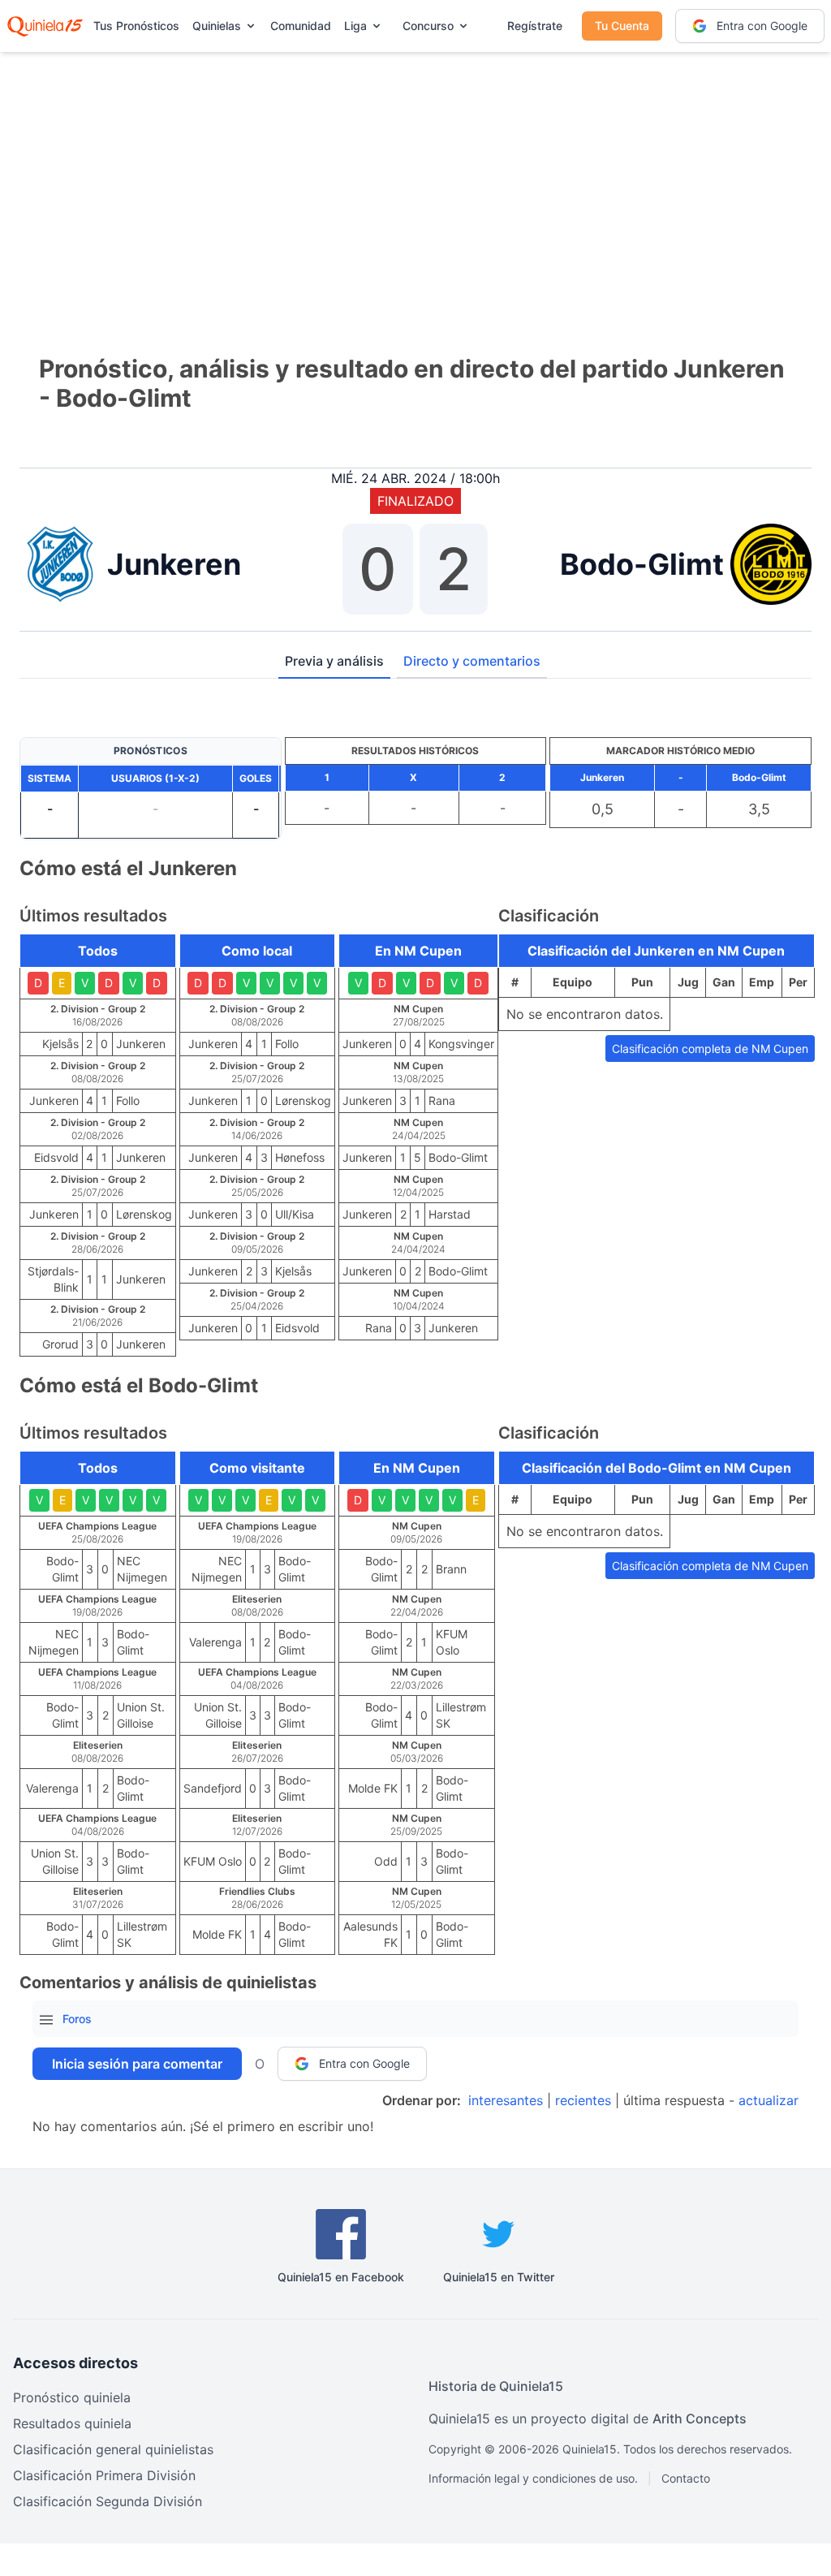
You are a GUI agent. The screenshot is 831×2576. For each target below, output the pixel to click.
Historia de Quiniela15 (496, 2386)
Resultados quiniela (72, 2423)
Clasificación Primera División (104, 2475)
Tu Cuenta (622, 26)
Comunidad (301, 26)
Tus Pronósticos (136, 26)
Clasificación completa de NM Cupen (710, 1049)
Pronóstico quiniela (72, 2397)
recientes (583, 2100)
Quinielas (217, 26)
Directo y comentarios (472, 661)
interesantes (506, 2100)
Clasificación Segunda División (108, 2501)
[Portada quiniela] (45, 26)
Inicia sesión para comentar (137, 2064)
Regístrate (535, 26)
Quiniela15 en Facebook (341, 2277)
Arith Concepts (700, 2419)
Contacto (686, 2478)
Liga (355, 26)
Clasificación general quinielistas (113, 2449)
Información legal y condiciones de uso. (533, 2478)
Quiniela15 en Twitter (499, 2277)
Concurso (428, 26)
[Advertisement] (415, 179)
